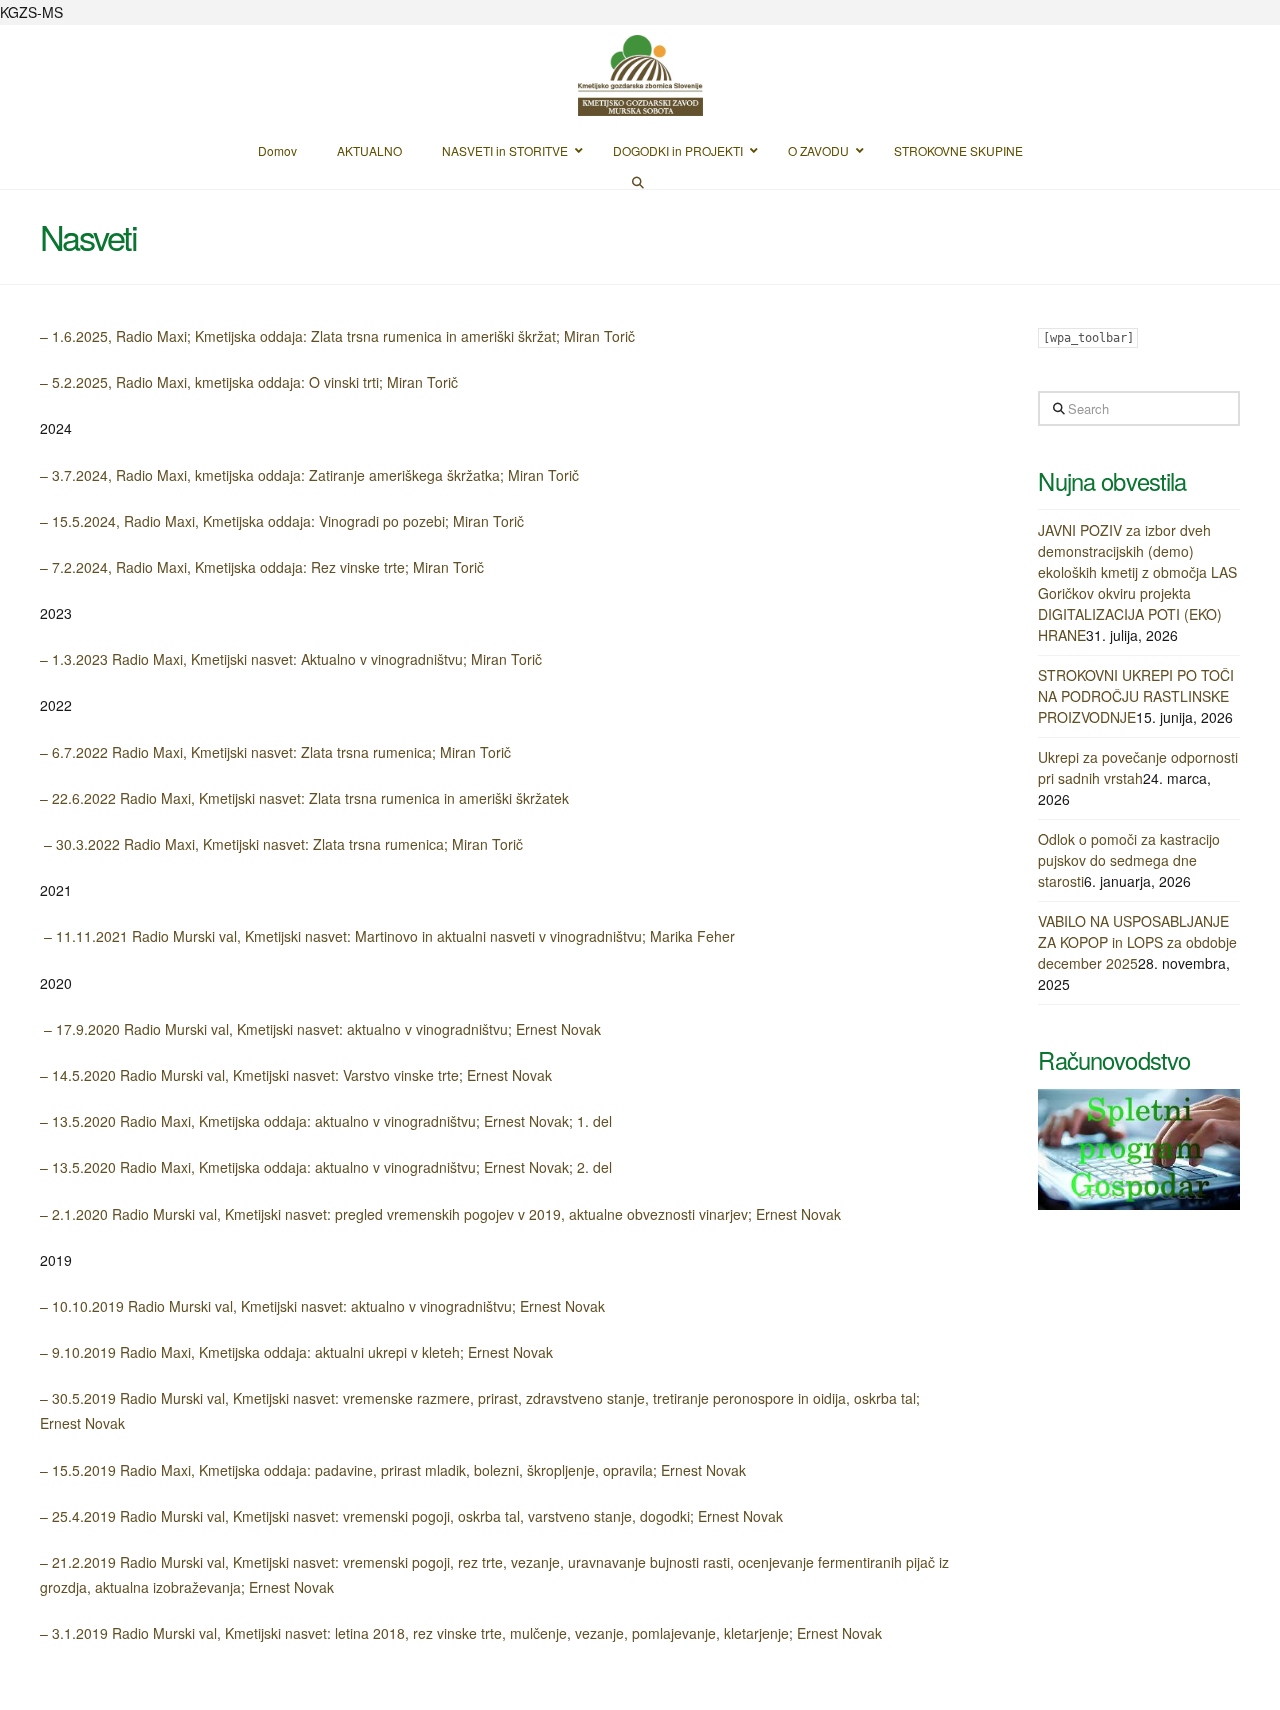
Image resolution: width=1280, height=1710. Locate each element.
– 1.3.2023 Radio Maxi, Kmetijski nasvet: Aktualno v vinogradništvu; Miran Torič (291, 659)
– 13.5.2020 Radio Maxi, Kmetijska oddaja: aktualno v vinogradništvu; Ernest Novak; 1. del (326, 1121)
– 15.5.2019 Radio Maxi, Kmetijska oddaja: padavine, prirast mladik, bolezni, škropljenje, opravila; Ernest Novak (393, 1470)
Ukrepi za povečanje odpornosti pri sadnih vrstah (1138, 767)
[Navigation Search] (640, 181)
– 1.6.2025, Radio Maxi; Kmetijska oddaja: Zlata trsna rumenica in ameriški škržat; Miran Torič (337, 336)
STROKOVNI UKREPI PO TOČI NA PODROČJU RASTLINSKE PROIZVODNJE (1136, 696)
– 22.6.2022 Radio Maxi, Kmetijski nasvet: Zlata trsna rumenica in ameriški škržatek (304, 798)
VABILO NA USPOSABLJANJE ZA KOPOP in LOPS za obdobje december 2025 (1137, 942)
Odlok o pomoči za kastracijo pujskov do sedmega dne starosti (1129, 860)
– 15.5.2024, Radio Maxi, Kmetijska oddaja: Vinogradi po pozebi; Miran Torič (282, 521)
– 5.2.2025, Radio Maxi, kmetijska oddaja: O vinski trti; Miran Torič (249, 382)
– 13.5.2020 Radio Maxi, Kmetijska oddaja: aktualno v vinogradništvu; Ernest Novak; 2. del (326, 1167)
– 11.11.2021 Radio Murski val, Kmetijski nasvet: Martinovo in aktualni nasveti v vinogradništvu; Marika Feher (387, 936)
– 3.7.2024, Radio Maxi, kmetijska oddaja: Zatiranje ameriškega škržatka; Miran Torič (309, 475)
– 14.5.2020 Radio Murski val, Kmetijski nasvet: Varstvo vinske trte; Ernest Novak (296, 1075)
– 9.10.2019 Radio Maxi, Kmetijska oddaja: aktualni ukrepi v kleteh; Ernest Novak (296, 1352)
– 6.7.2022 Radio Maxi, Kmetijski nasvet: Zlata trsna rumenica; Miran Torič (275, 752)
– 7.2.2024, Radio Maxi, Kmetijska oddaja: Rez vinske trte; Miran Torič (262, 567)
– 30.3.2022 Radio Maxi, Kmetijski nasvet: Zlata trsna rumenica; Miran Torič (281, 844)
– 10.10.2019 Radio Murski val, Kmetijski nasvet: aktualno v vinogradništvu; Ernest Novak (322, 1306)
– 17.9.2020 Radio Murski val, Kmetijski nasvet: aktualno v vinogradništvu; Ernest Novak (320, 1029)
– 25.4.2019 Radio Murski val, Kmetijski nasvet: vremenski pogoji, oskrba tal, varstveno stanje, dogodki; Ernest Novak (411, 1516)
